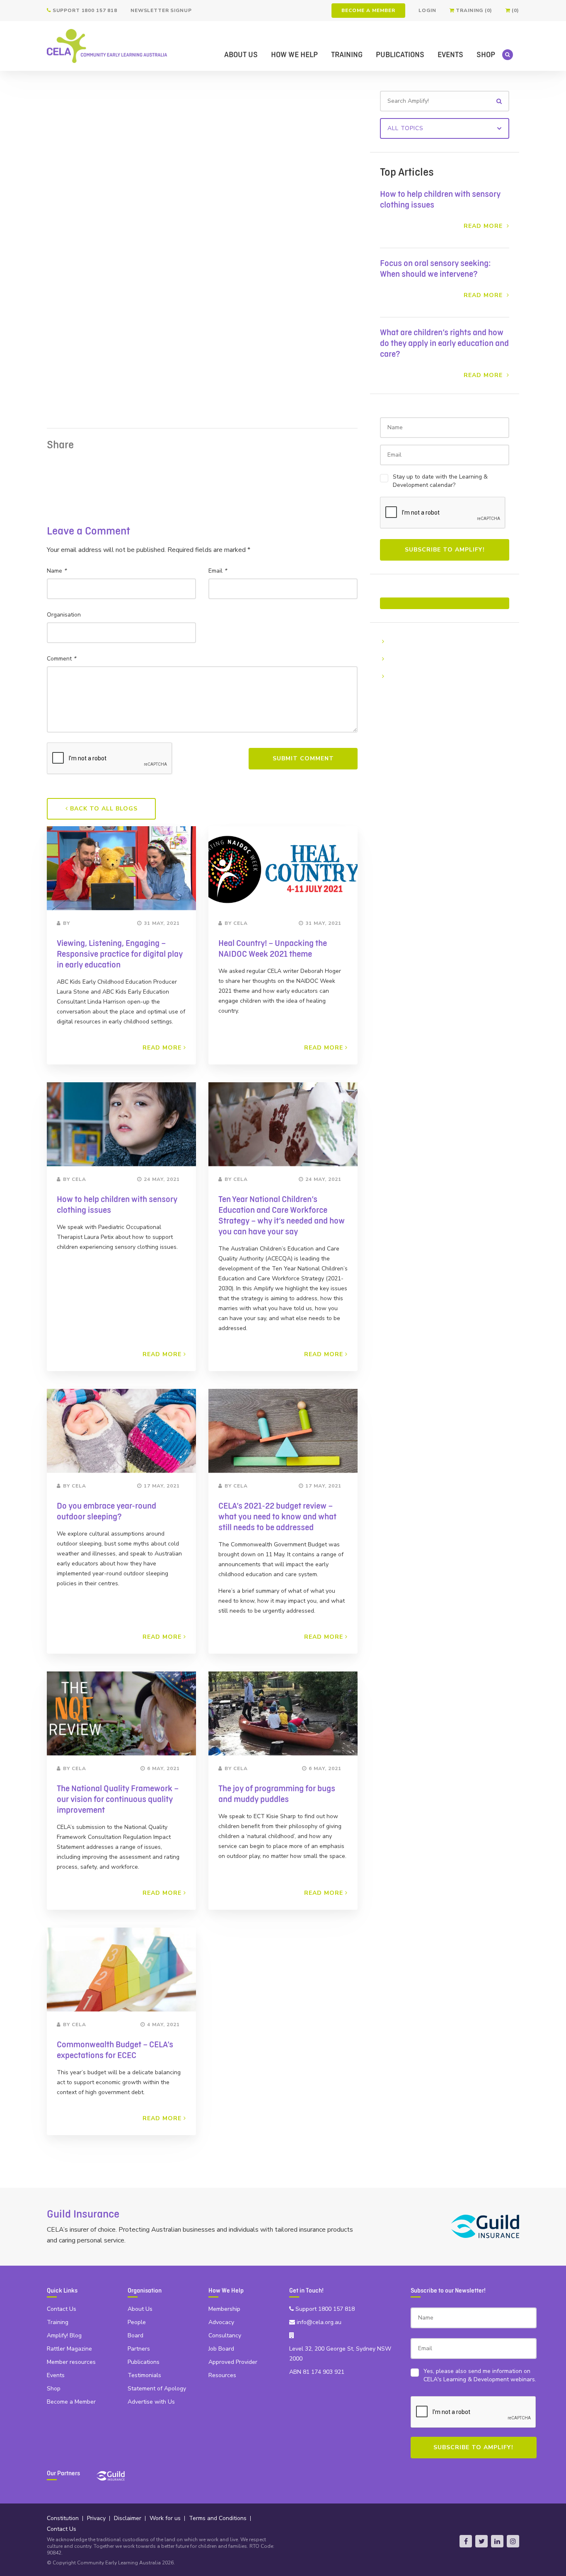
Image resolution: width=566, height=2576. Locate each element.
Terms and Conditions (218, 2518)
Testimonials (144, 2375)
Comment (61, 659)
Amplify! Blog (64, 2335)
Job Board (221, 2349)
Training (347, 55)
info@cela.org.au (318, 2322)
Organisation (64, 615)
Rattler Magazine (69, 2349)
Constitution (63, 2518)
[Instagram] (513, 2541)
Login (427, 10)
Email (218, 571)
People (137, 2322)
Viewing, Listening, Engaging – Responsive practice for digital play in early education (120, 954)
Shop (486, 55)
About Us (241, 55)
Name (57, 571)
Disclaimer (128, 2518)
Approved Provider (233, 2362)
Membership (224, 2309)
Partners (139, 2349)
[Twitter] (481, 2541)
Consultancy (225, 2335)
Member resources (71, 2362)
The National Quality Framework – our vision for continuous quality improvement (118, 1800)
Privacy (96, 2518)
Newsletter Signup (161, 10)
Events (450, 55)
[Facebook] (466, 2541)
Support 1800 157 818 (84, 10)
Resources (222, 2375)
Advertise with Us (151, 2402)
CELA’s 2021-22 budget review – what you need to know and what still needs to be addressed (277, 1517)
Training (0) (473, 10)
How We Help (294, 55)
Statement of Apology (157, 2389)
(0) (515, 10)
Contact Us (62, 2309)
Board (135, 2335)
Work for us (165, 2518)
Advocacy (221, 2322)
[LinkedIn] (497, 2541)
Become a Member (368, 10)
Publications (400, 55)
